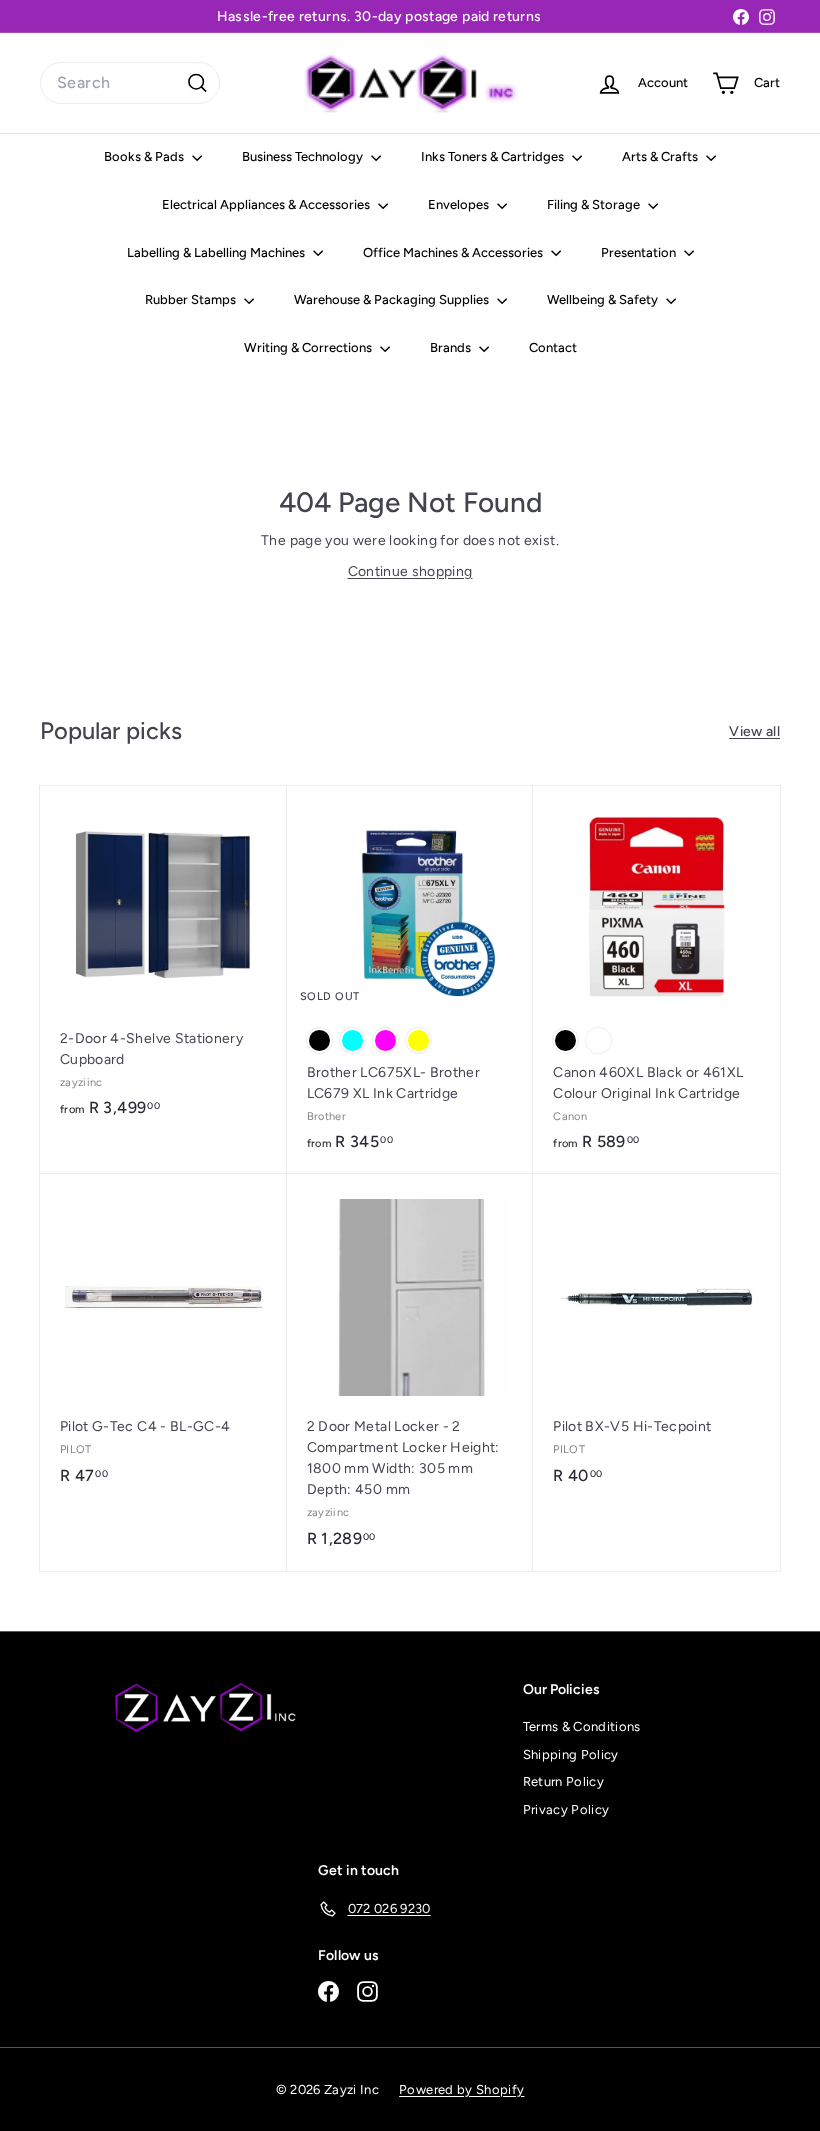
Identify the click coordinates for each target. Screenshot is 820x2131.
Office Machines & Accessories (454, 252)
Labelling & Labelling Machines (217, 252)
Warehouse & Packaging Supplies (393, 299)
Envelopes (460, 204)
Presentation (640, 252)
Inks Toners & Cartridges (494, 156)
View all (754, 731)
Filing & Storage (595, 204)
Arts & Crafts (661, 156)
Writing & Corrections (309, 347)
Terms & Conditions (582, 1726)
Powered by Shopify (461, 2089)
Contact (553, 347)
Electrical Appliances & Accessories (267, 204)
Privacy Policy (566, 1809)
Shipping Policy (571, 1754)
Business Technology (304, 156)
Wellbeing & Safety (604, 299)
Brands (452, 347)
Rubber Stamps (192, 299)
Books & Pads (145, 156)
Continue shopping (410, 571)
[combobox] (130, 83)
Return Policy (564, 1781)
